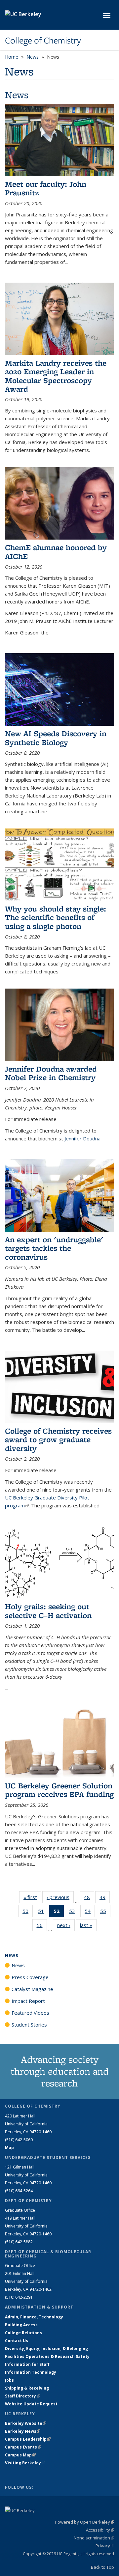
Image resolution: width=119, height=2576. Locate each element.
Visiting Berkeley (25, 2463)
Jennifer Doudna (82, 1138)
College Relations (23, 2333)
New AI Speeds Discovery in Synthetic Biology (56, 738)
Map (9, 2148)
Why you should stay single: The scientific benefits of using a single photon (56, 917)
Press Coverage (30, 1977)
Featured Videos (30, 2013)
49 (105, 1899)
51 (43, 1912)
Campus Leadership (28, 2439)
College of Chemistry (43, 41)
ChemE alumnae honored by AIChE (56, 552)
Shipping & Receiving (27, 2388)
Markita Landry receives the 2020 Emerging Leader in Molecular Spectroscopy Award (56, 376)
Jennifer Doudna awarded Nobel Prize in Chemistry (51, 1073)
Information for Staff (27, 2364)
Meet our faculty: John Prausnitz (46, 188)
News (33, 57)
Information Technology (31, 2372)
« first (32, 1897)
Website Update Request (31, 2404)
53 (74, 1912)
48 (89, 1899)
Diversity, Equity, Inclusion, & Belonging (46, 2349)
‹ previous (60, 1897)
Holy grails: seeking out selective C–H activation (48, 1611)
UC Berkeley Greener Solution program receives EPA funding (59, 1790)
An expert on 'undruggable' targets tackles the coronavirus (54, 1248)
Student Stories (29, 2025)
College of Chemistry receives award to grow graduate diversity (58, 1440)
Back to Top (102, 2567)
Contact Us (17, 2341)
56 (42, 1927)
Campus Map (20, 2455)
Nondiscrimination (94, 2538)
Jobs (9, 2380)
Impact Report (28, 2001)
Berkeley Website (26, 2423)
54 (90, 1912)
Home (12, 57)
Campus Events (23, 2447)
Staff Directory (22, 2396)
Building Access (21, 2325)
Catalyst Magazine (32, 1989)
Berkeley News (23, 2431)
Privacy (105, 2546)
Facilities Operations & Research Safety (47, 2356)
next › (66, 1925)
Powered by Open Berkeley (84, 2522)
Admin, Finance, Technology (34, 2317)
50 (28, 1912)
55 (105, 1912)
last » (88, 1925)
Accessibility (100, 2530)
